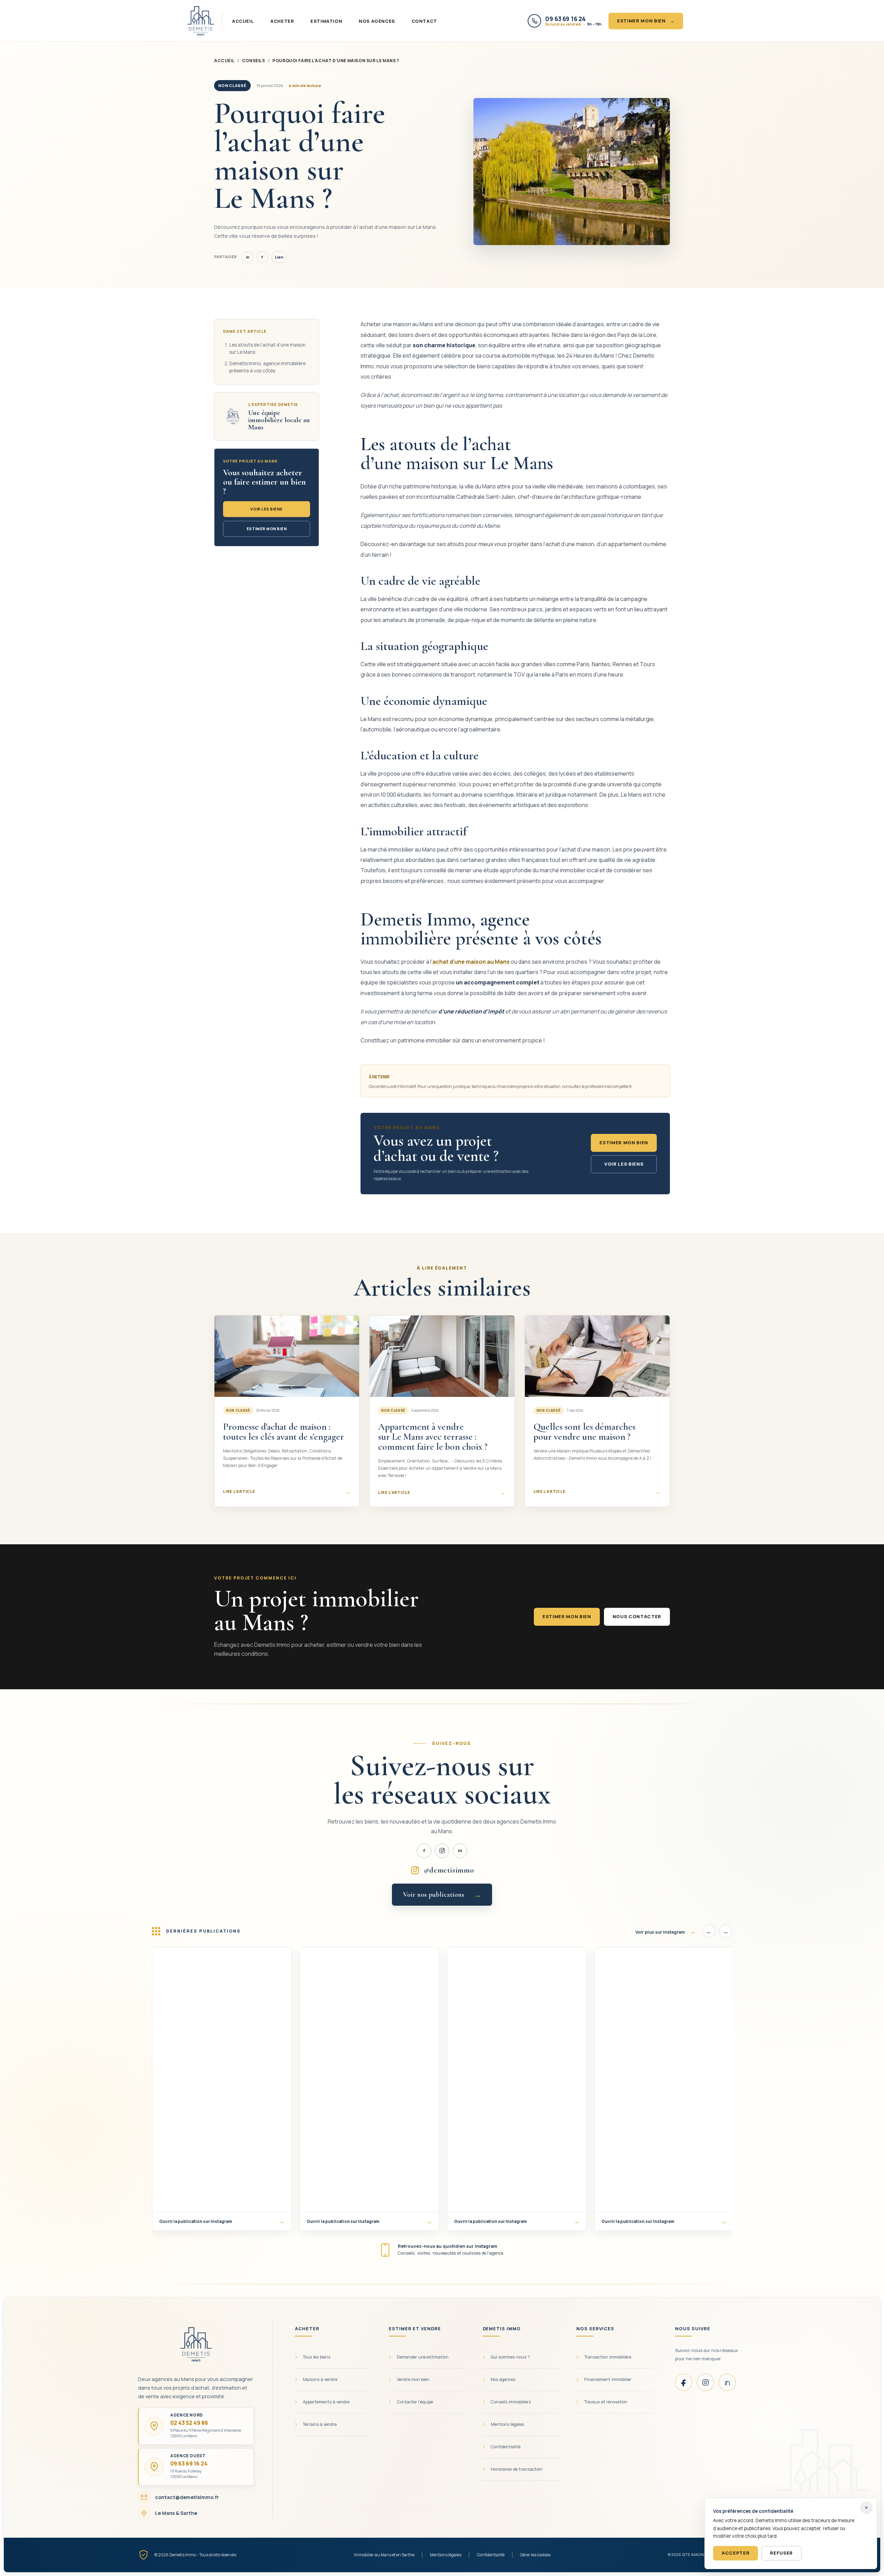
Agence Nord (187, 2415)
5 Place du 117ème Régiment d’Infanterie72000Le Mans (206, 2433)
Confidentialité (491, 2555)
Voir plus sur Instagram (666, 1931)
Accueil (243, 21)
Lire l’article (287, 1492)
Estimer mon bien (646, 21)
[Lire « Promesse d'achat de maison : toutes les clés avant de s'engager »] (287, 1356)
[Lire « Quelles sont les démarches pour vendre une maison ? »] (597, 1356)
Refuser (781, 2553)
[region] (442, 2092)
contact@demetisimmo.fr (187, 2497)
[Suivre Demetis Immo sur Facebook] (684, 2382)
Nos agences (377, 21)
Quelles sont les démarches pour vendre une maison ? (584, 1432)
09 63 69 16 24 (189, 2463)
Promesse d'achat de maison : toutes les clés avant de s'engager (284, 1432)
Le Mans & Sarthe (176, 2513)
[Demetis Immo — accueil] (201, 21)
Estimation (326, 21)
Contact (424, 21)
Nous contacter (637, 1616)
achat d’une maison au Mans (471, 962)
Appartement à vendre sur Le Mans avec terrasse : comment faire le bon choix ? (433, 1437)
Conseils (254, 61)
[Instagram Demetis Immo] (442, 1851)
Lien (279, 257)
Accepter (736, 2553)
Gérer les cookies (535, 2555)
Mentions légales (446, 2555)
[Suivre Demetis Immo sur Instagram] (705, 2382)
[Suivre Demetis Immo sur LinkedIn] (727, 2382)
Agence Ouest (188, 2456)
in (248, 257)
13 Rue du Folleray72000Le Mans (186, 2474)
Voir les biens (267, 509)
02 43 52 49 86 (189, 2423)
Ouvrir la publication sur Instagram (222, 2221)
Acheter (282, 21)
